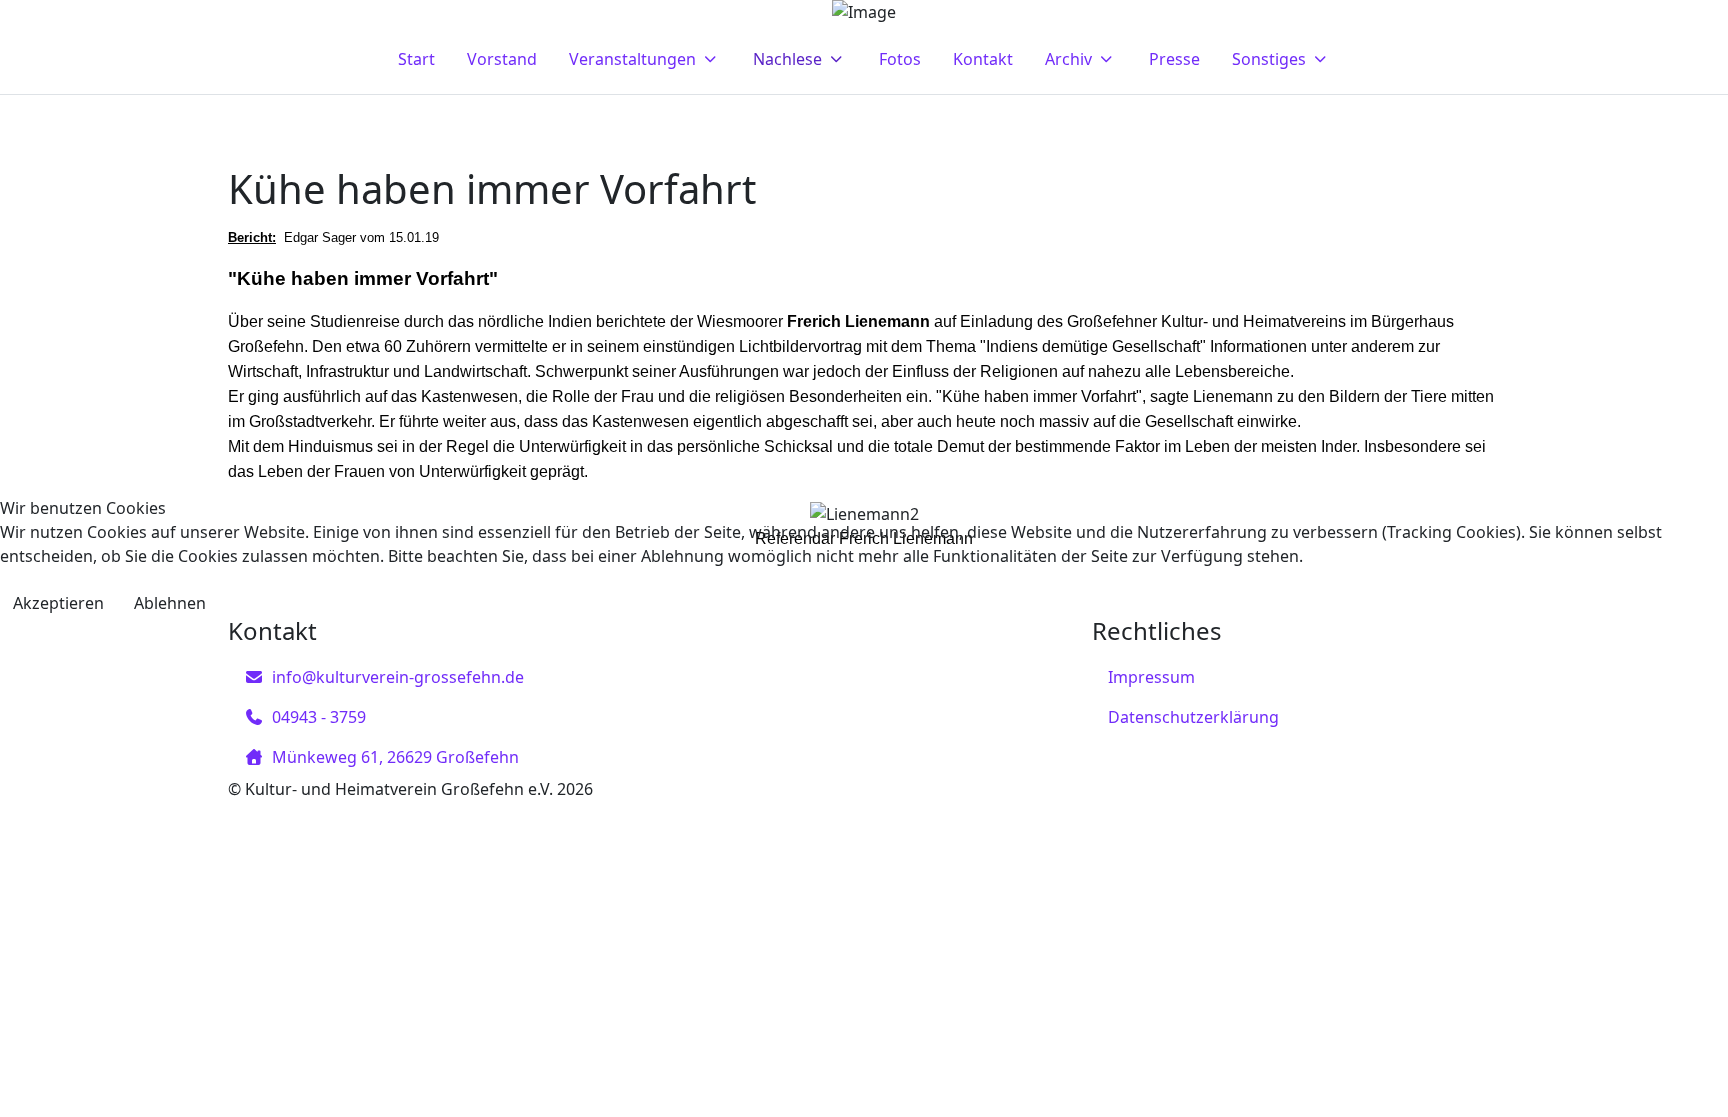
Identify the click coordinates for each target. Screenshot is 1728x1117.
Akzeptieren (58, 603)
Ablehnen (170, 603)
